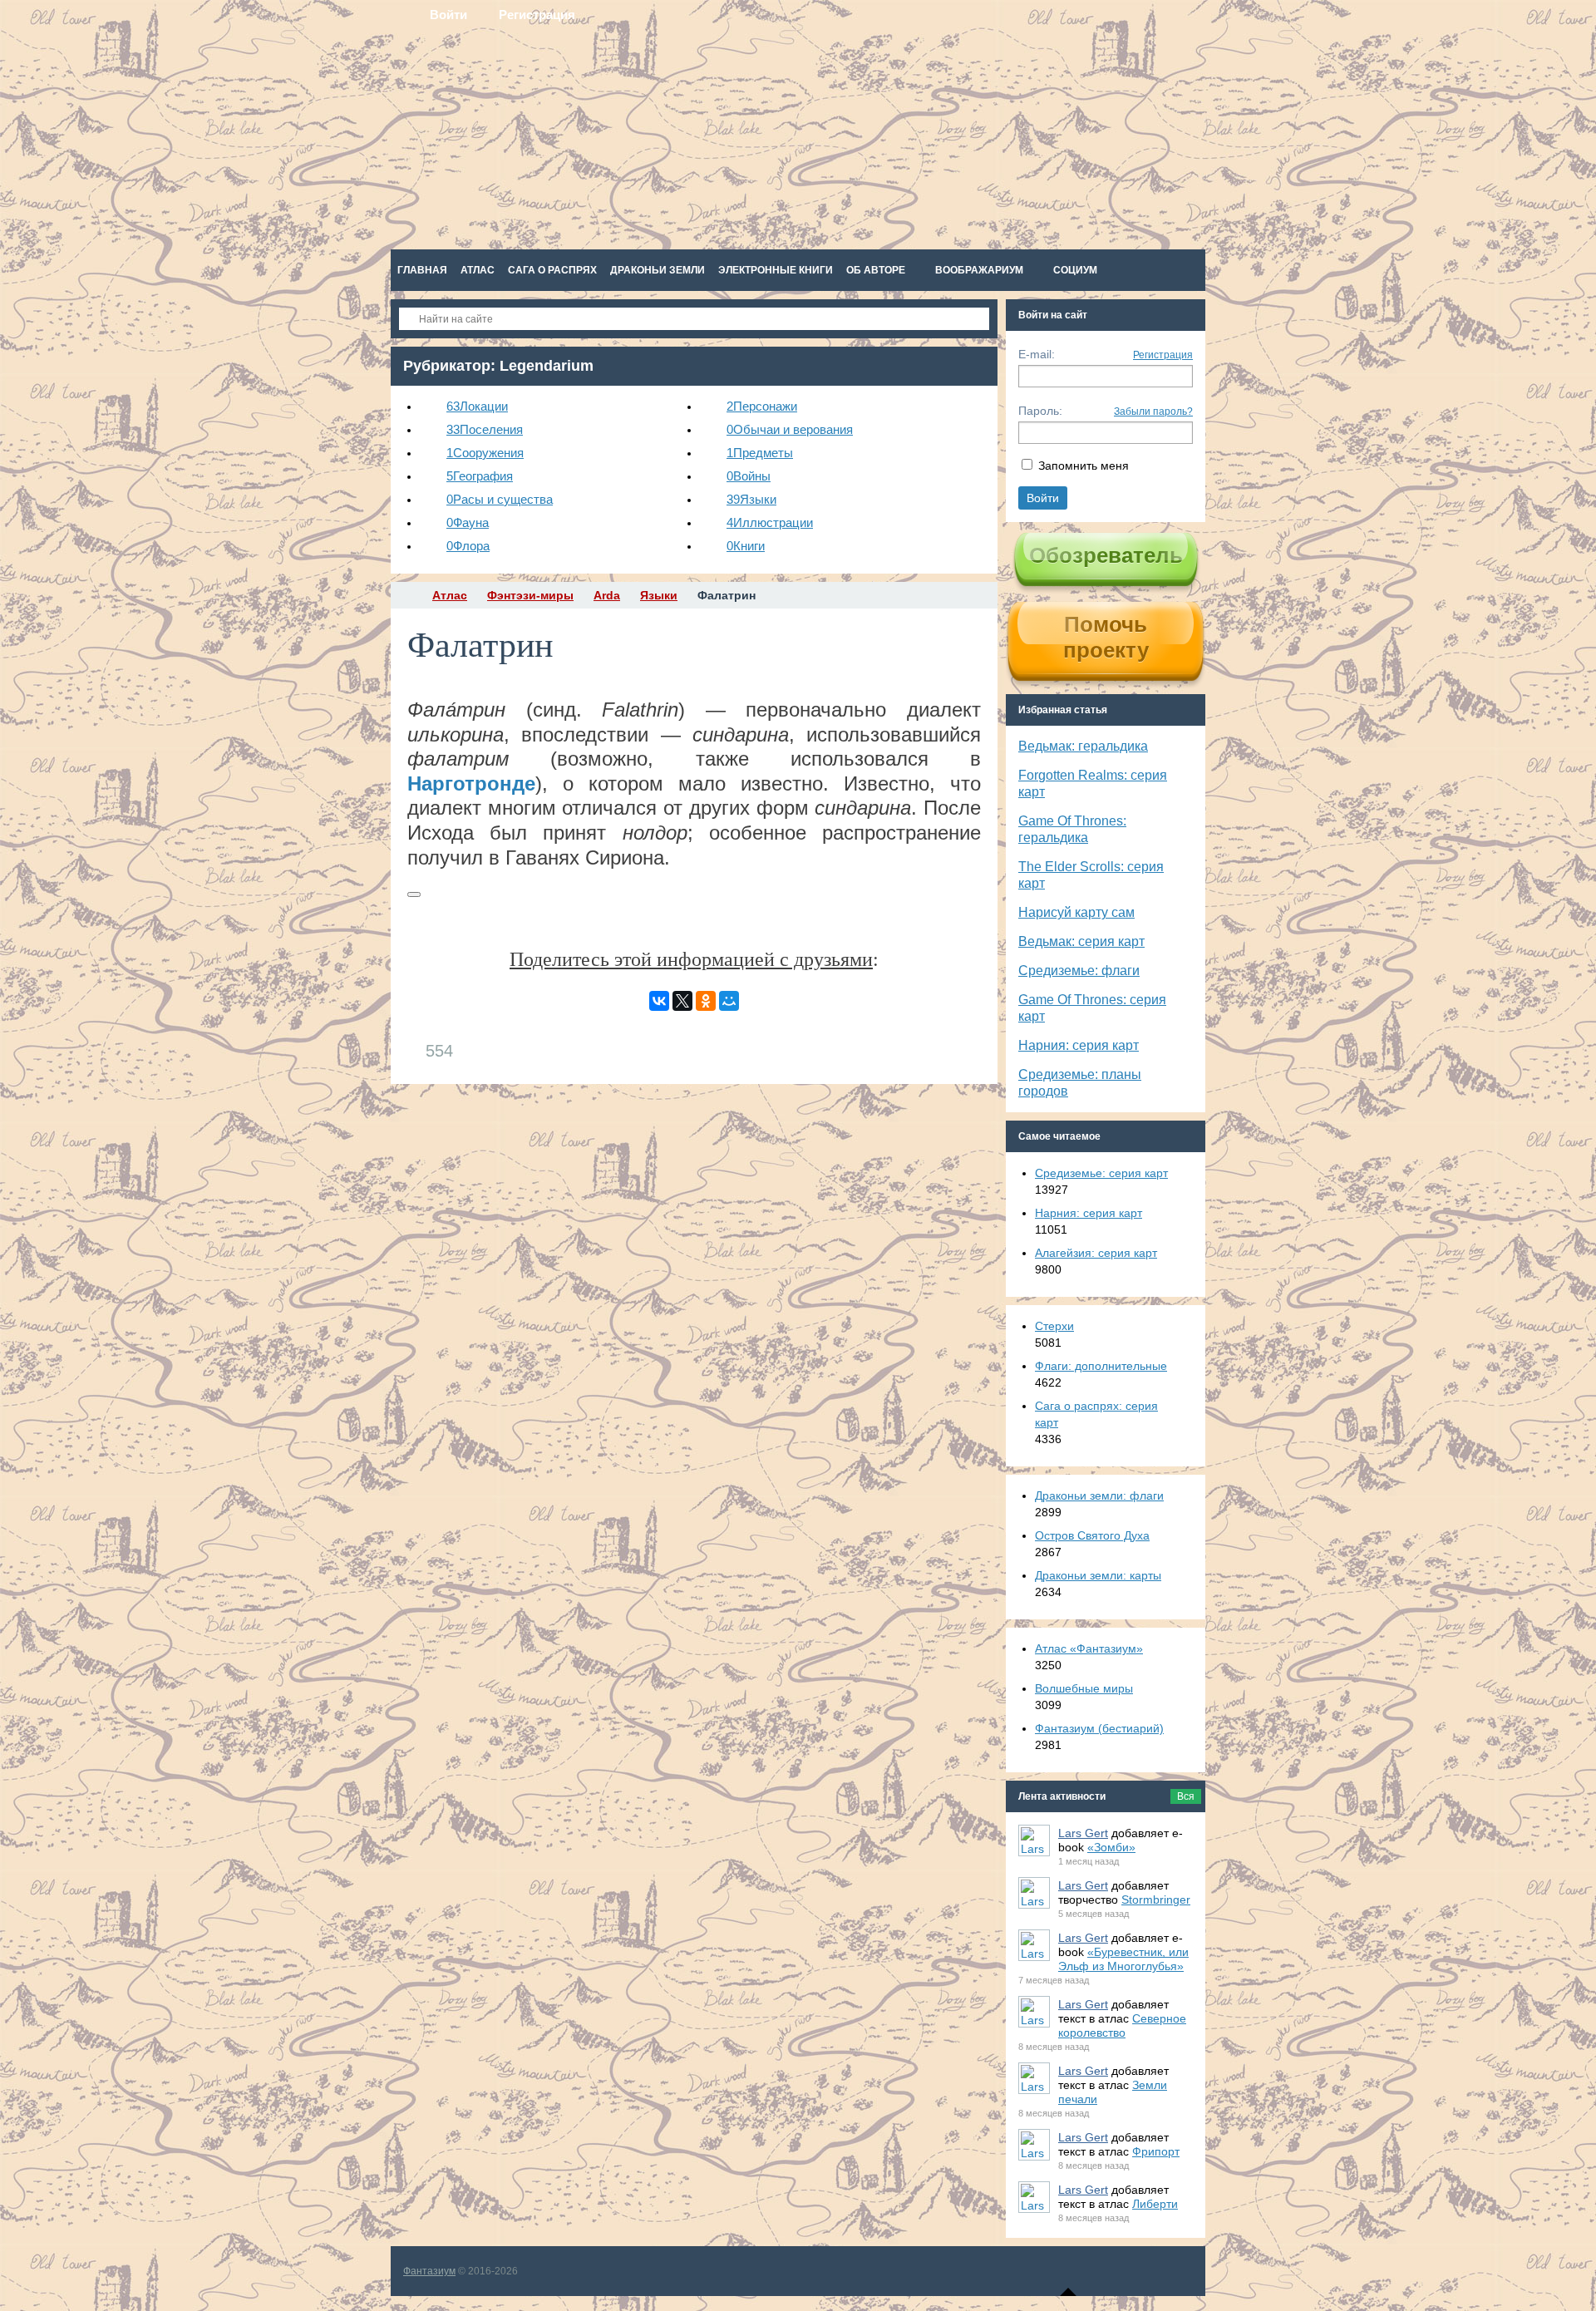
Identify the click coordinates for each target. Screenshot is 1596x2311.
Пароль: (1040, 411)
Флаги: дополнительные (1101, 1366)
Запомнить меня (1084, 466)
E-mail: (1037, 354)
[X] (682, 1001)
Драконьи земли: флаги (1099, 1495)
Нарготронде (471, 783)
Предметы (760, 453)
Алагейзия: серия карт (1096, 1253)
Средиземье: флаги (1079, 971)
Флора (468, 546)
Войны (749, 476)
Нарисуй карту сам (1076, 912)
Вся (1186, 1796)
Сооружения (485, 453)
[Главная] (406, 595)
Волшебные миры (1084, 1688)
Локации (477, 406)
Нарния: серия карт (1079, 1045)
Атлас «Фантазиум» (1089, 1648)
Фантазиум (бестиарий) (1099, 1728)
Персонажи (762, 406)
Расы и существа (500, 499)
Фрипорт (1156, 2151)
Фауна (468, 522)
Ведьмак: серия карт (1081, 941)
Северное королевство (1122, 2025)
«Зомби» (1111, 1847)
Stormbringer (1156, 1900)
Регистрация (1163, 355)
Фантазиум (429, 2271)
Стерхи (1054, 1326)
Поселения (485, 429)
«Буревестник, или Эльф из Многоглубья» (1123, 1959)
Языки (751, 499)
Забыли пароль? (1153, 411)
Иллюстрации (770, 522)
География (480, 476)
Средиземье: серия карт (1101, 1173)
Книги (746, 546)
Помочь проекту (1106, 637)
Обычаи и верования (790, 429)
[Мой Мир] (729, 1001)
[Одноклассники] (706, 1001)
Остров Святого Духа (1092, 1535)
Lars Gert (1083, 1833)
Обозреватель (1106, 555)
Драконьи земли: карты (1098, 1575)
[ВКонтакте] (659, 1001)
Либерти (1155, 2204)
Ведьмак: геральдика (1083, 746)
